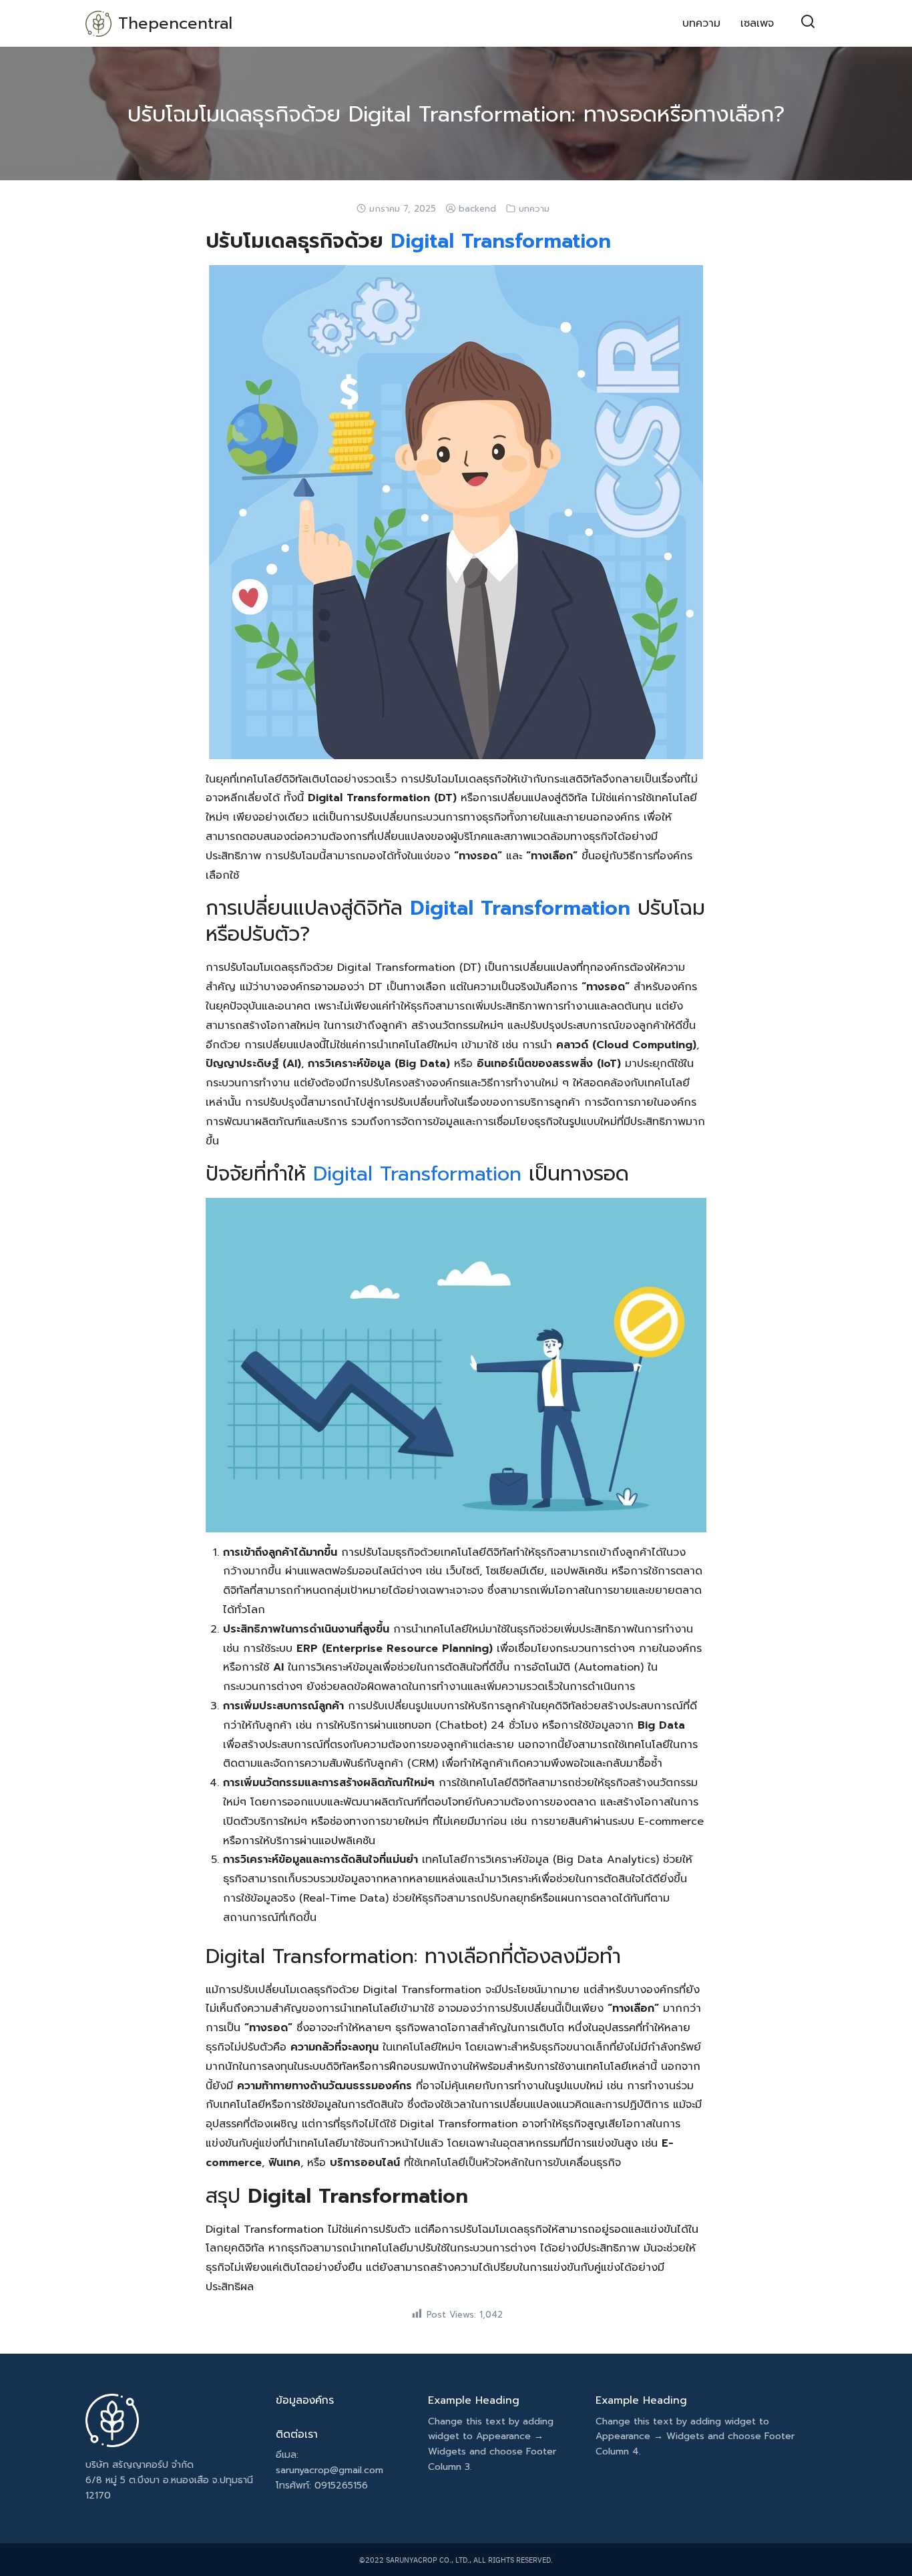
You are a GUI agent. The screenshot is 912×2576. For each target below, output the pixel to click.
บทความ (701, 23)
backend (477, 209)
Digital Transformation (501, 241)
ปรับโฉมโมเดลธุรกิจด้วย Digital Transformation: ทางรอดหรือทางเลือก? (456, 115)
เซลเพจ (757, 23)
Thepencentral (175, 23)
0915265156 (341, 2486)
